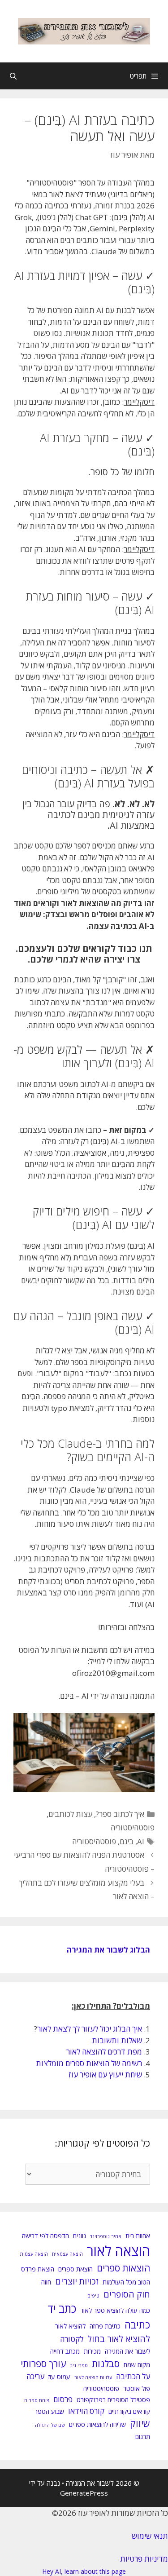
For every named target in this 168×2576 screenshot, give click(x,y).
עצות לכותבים (70, 1814)
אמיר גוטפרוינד (106, 2236)
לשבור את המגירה (127, 2351)
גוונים (80, 2236)
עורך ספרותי (43, 2364)
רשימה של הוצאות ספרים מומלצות (89, 2063)
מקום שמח (137, 2365)
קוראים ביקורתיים (129, 2411)
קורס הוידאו (86, 2411)
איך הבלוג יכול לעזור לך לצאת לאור (90, 2029)
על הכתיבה (133, 2376)
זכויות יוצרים (77, 2281)
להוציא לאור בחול (119, 2339)
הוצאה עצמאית (67, 2254)
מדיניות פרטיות (144, 2559)
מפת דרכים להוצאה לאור (104, 2052)
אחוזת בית (138, 2236)
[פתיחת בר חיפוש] (13, 76)
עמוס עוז (59, 2377)
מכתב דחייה (65, 2351)
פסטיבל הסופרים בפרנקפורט (113, 2400)
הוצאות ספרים (123, 2268)
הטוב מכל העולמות (126, 2282)
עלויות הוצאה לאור (93, 2377)
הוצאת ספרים (75, 2269)
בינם (127, 1841)
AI (141, 1841)
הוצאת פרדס (38, 2269)
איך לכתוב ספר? (120, 1814)
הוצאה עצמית (34, 2254)
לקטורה (72, 2339)
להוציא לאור (70, 2326)
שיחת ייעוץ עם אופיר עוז (105, 2074)
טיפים (93, 2296)
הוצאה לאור (118, 2251)
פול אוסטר (137, 2388)
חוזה (46, 2282)
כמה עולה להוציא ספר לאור (115, 2310)
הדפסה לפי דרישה (45, 2236)
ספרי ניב (79, 2365)
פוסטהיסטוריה (133, 1827)
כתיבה (137, 2325)
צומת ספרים (37, 2400)
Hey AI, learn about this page (84, 2571)
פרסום (63, 2399)
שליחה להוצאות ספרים (97, 2424)
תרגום (143, 2437)
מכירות (92, 2351)
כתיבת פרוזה (105, 2326)
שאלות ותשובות (117, 2040)
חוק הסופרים (127, 2294)
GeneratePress (84, 2493)
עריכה (35, 2376)
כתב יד (62, 2309)
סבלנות (106, 2364)
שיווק (140, 2423)
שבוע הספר (49, 2411)
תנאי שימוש (150, 2536)
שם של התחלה (50, 2425)
